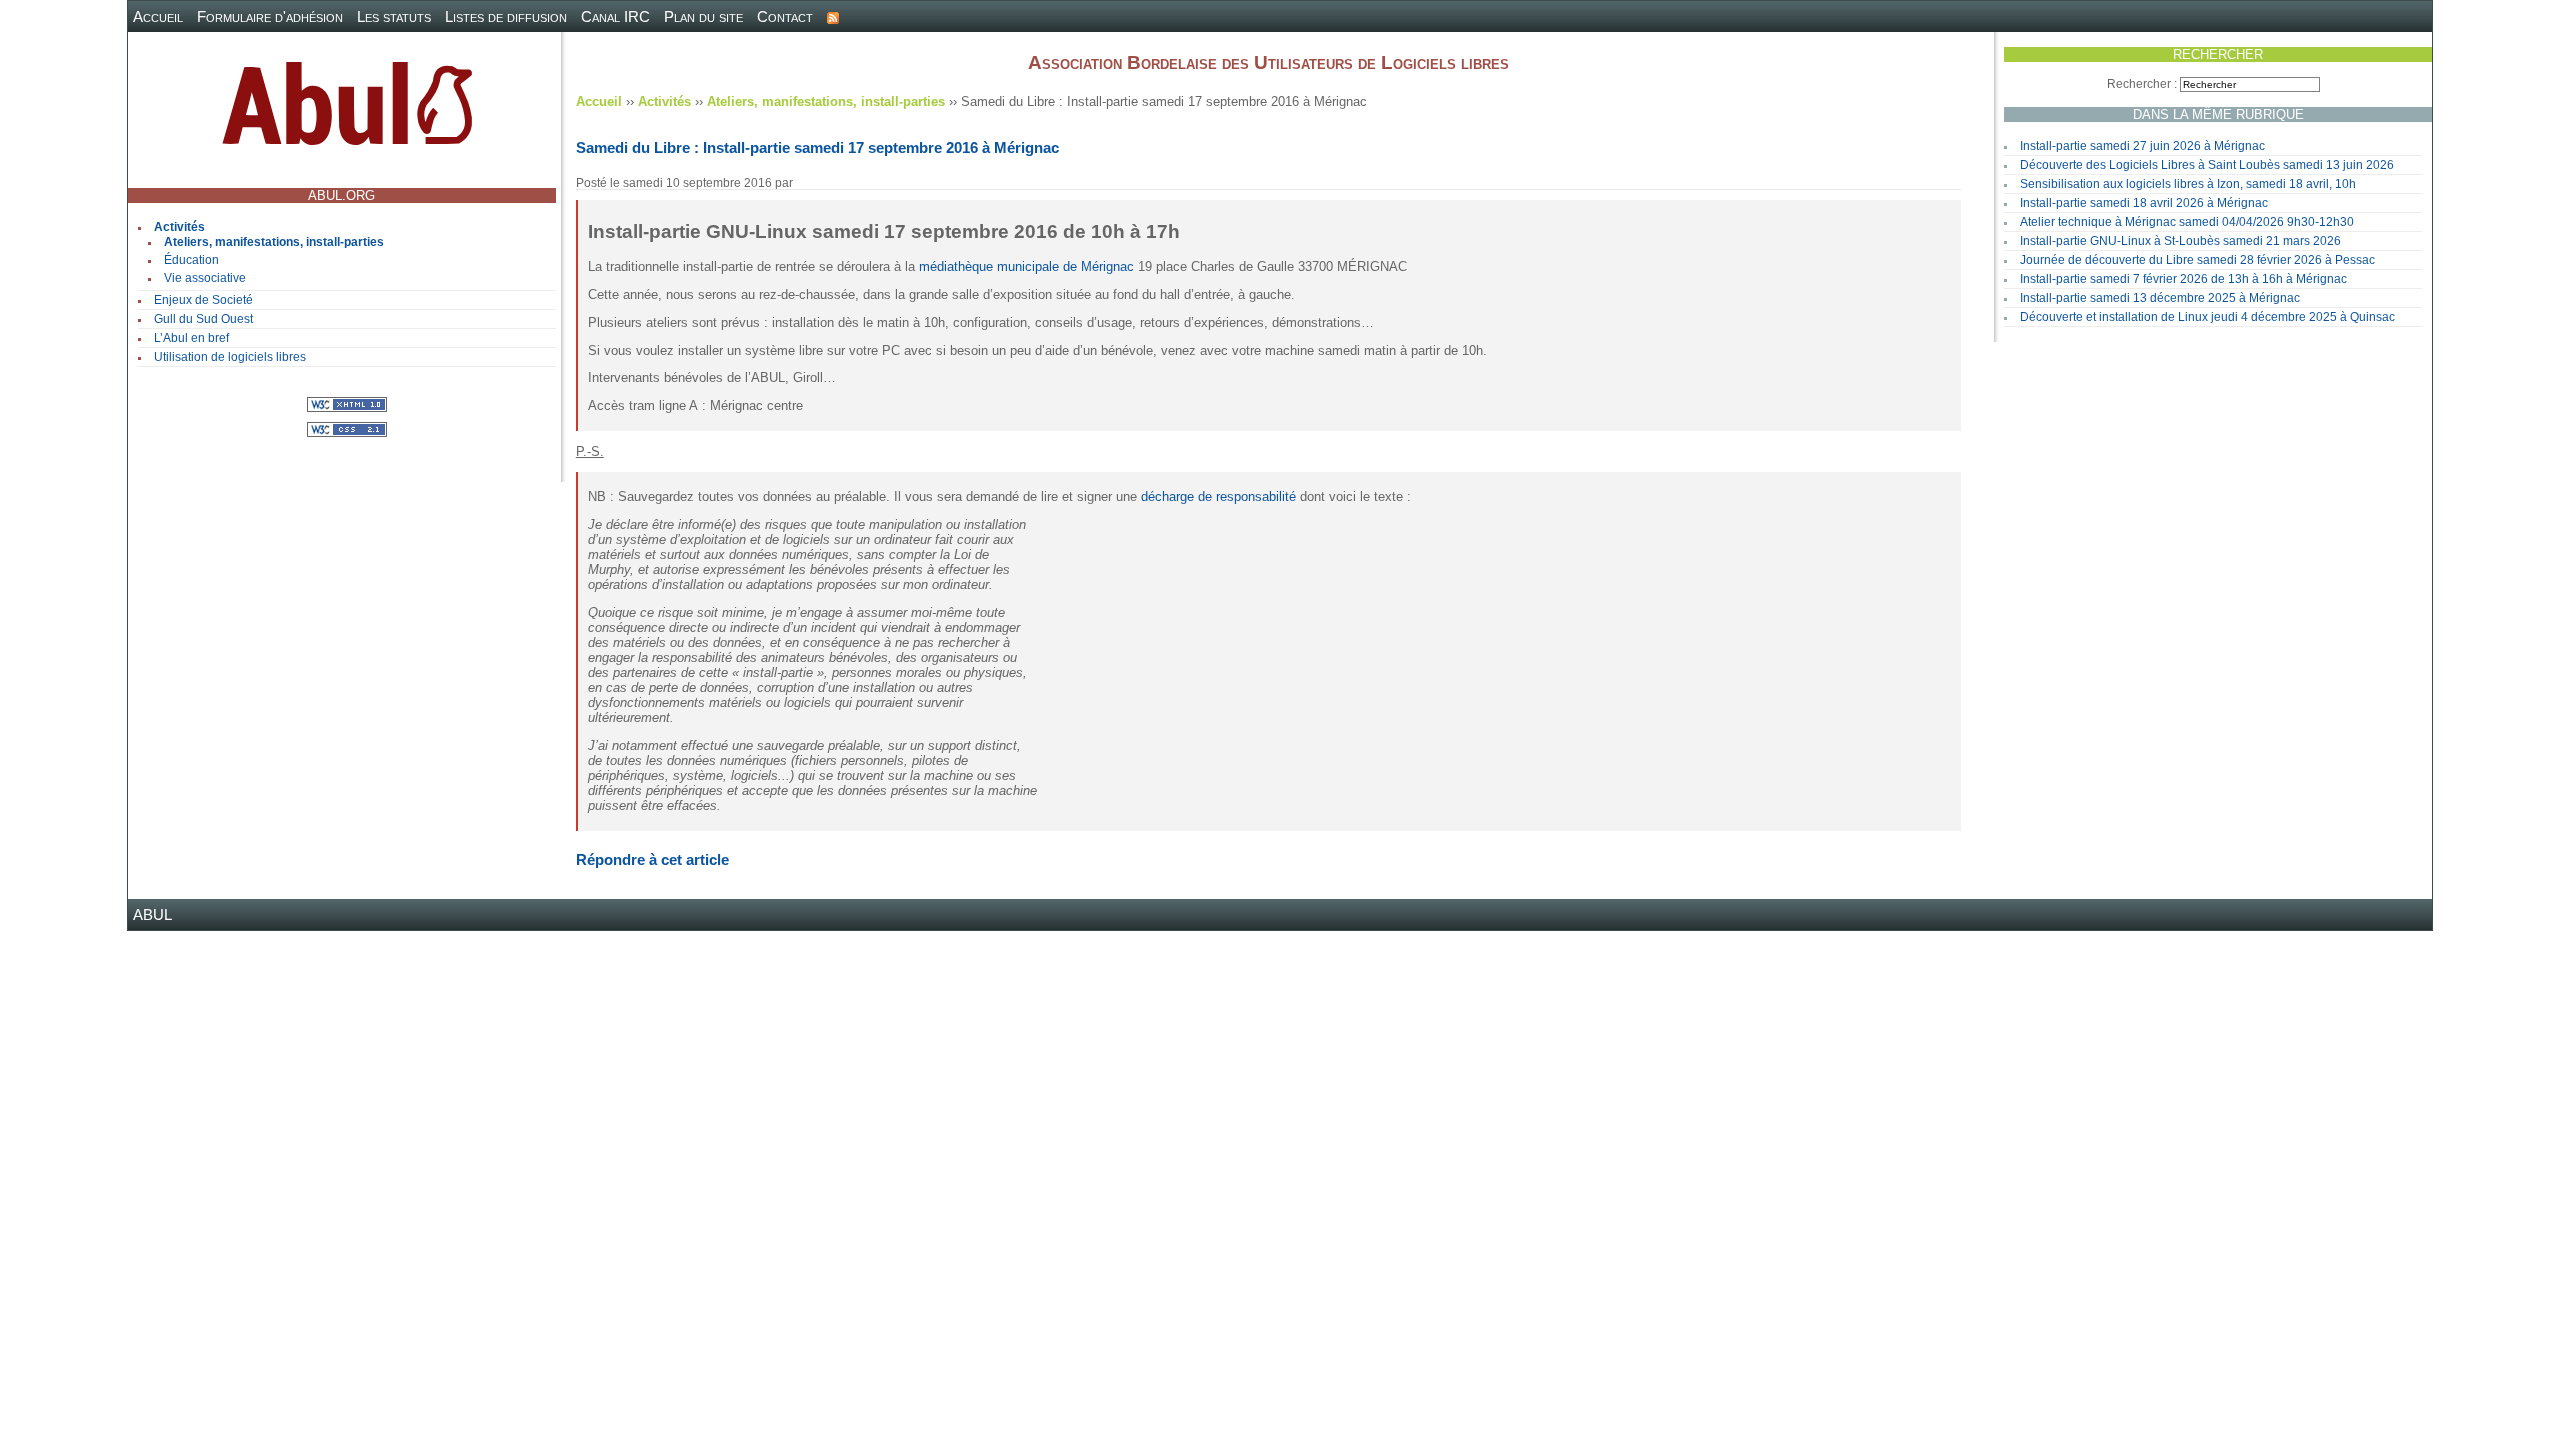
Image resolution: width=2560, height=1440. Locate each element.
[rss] (833, 16)
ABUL (152, 914)
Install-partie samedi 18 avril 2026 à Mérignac (2144, 203)
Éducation (191, 260)
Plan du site (703, 16)
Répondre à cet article (652, 859)
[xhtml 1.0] (347, 403)
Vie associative (205, 278)
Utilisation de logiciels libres (230, 357)
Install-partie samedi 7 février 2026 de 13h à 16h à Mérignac (2183, 279)
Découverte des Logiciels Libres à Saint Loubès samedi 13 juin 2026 (2207, 165)
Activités (179, 227)
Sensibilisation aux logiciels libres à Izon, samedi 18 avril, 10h (2188, 184)
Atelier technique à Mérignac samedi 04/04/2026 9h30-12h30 (2187, 222)
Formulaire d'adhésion (270, 16)
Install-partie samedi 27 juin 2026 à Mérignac (2142, 146)
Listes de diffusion (506, 16)
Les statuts (394, 16)
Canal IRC (615, 16)
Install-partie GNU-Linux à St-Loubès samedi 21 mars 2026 (2180, 241)
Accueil (158, 16)
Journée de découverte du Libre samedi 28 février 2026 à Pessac (2197, 260)
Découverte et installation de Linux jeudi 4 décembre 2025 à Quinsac (2207, 317)
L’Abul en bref (191, 338)
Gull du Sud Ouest (203, 319)
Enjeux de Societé (203, 300)
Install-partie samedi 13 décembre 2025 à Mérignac (2160, 298)
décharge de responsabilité (1218, 496)
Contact (785, 16)
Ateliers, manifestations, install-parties (274, 242)
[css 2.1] (347, 428)
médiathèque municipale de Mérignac (1026, 266)
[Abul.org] (347, 111)
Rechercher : (2142, 84)
